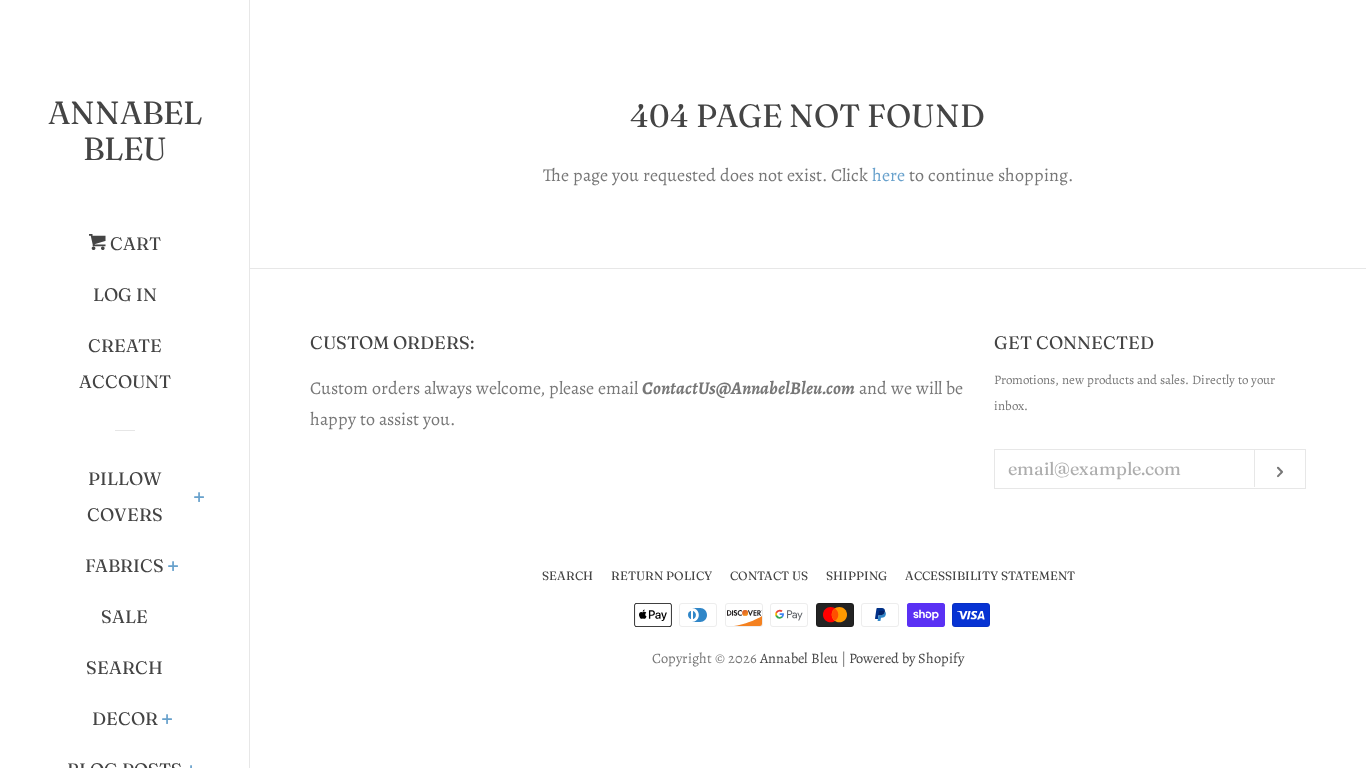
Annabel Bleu (125, 130)
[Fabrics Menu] (173, 568)
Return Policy (661, 575)
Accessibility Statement (990, 575)
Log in (125, 294)
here (888, 175)
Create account (125, 363)
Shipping (856, 575)
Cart (133, 243)
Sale (124, 616)
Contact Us (769, 575)
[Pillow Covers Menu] (199, 499)
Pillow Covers (125, 496)
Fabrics (124, 565)
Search (124, 667)
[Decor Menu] (167, 721)
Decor (125, 718)
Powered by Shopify (906, 658)
